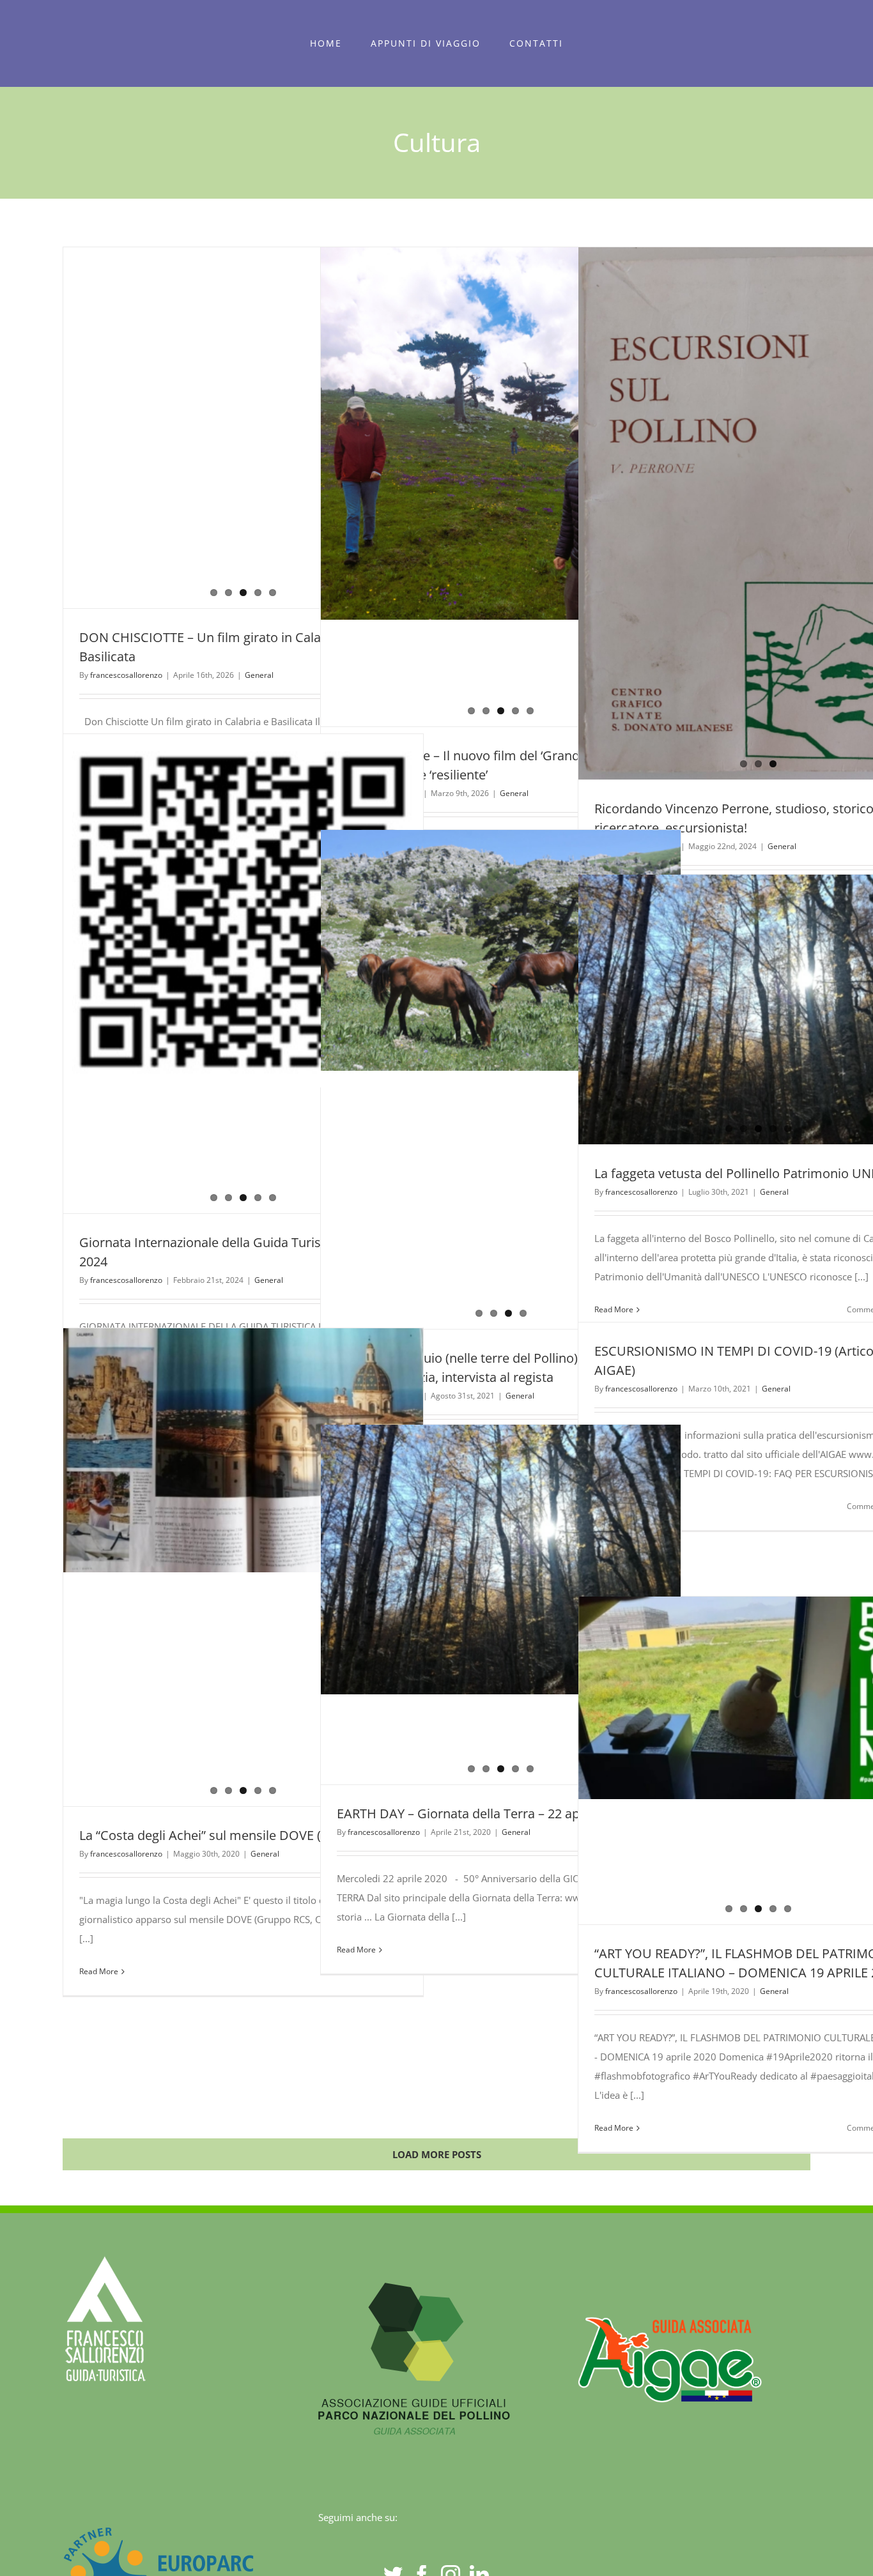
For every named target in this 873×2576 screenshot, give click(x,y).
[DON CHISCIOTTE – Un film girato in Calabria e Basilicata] (243, 398)
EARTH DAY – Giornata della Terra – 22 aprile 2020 (483, 1813)
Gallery (782, 507)
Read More (99, 1971)
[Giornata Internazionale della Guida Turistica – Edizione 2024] (243, 974)
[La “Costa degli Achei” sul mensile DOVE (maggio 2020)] (243, 1563)
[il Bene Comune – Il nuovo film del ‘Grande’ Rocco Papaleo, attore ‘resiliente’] (501, 487)
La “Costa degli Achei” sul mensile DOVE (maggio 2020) (240, 1835)
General (259, 675)
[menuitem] (326, 43)
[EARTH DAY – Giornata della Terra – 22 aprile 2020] (501, 1501)
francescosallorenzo (126, 675)
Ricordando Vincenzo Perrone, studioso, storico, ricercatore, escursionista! (735, 507)
